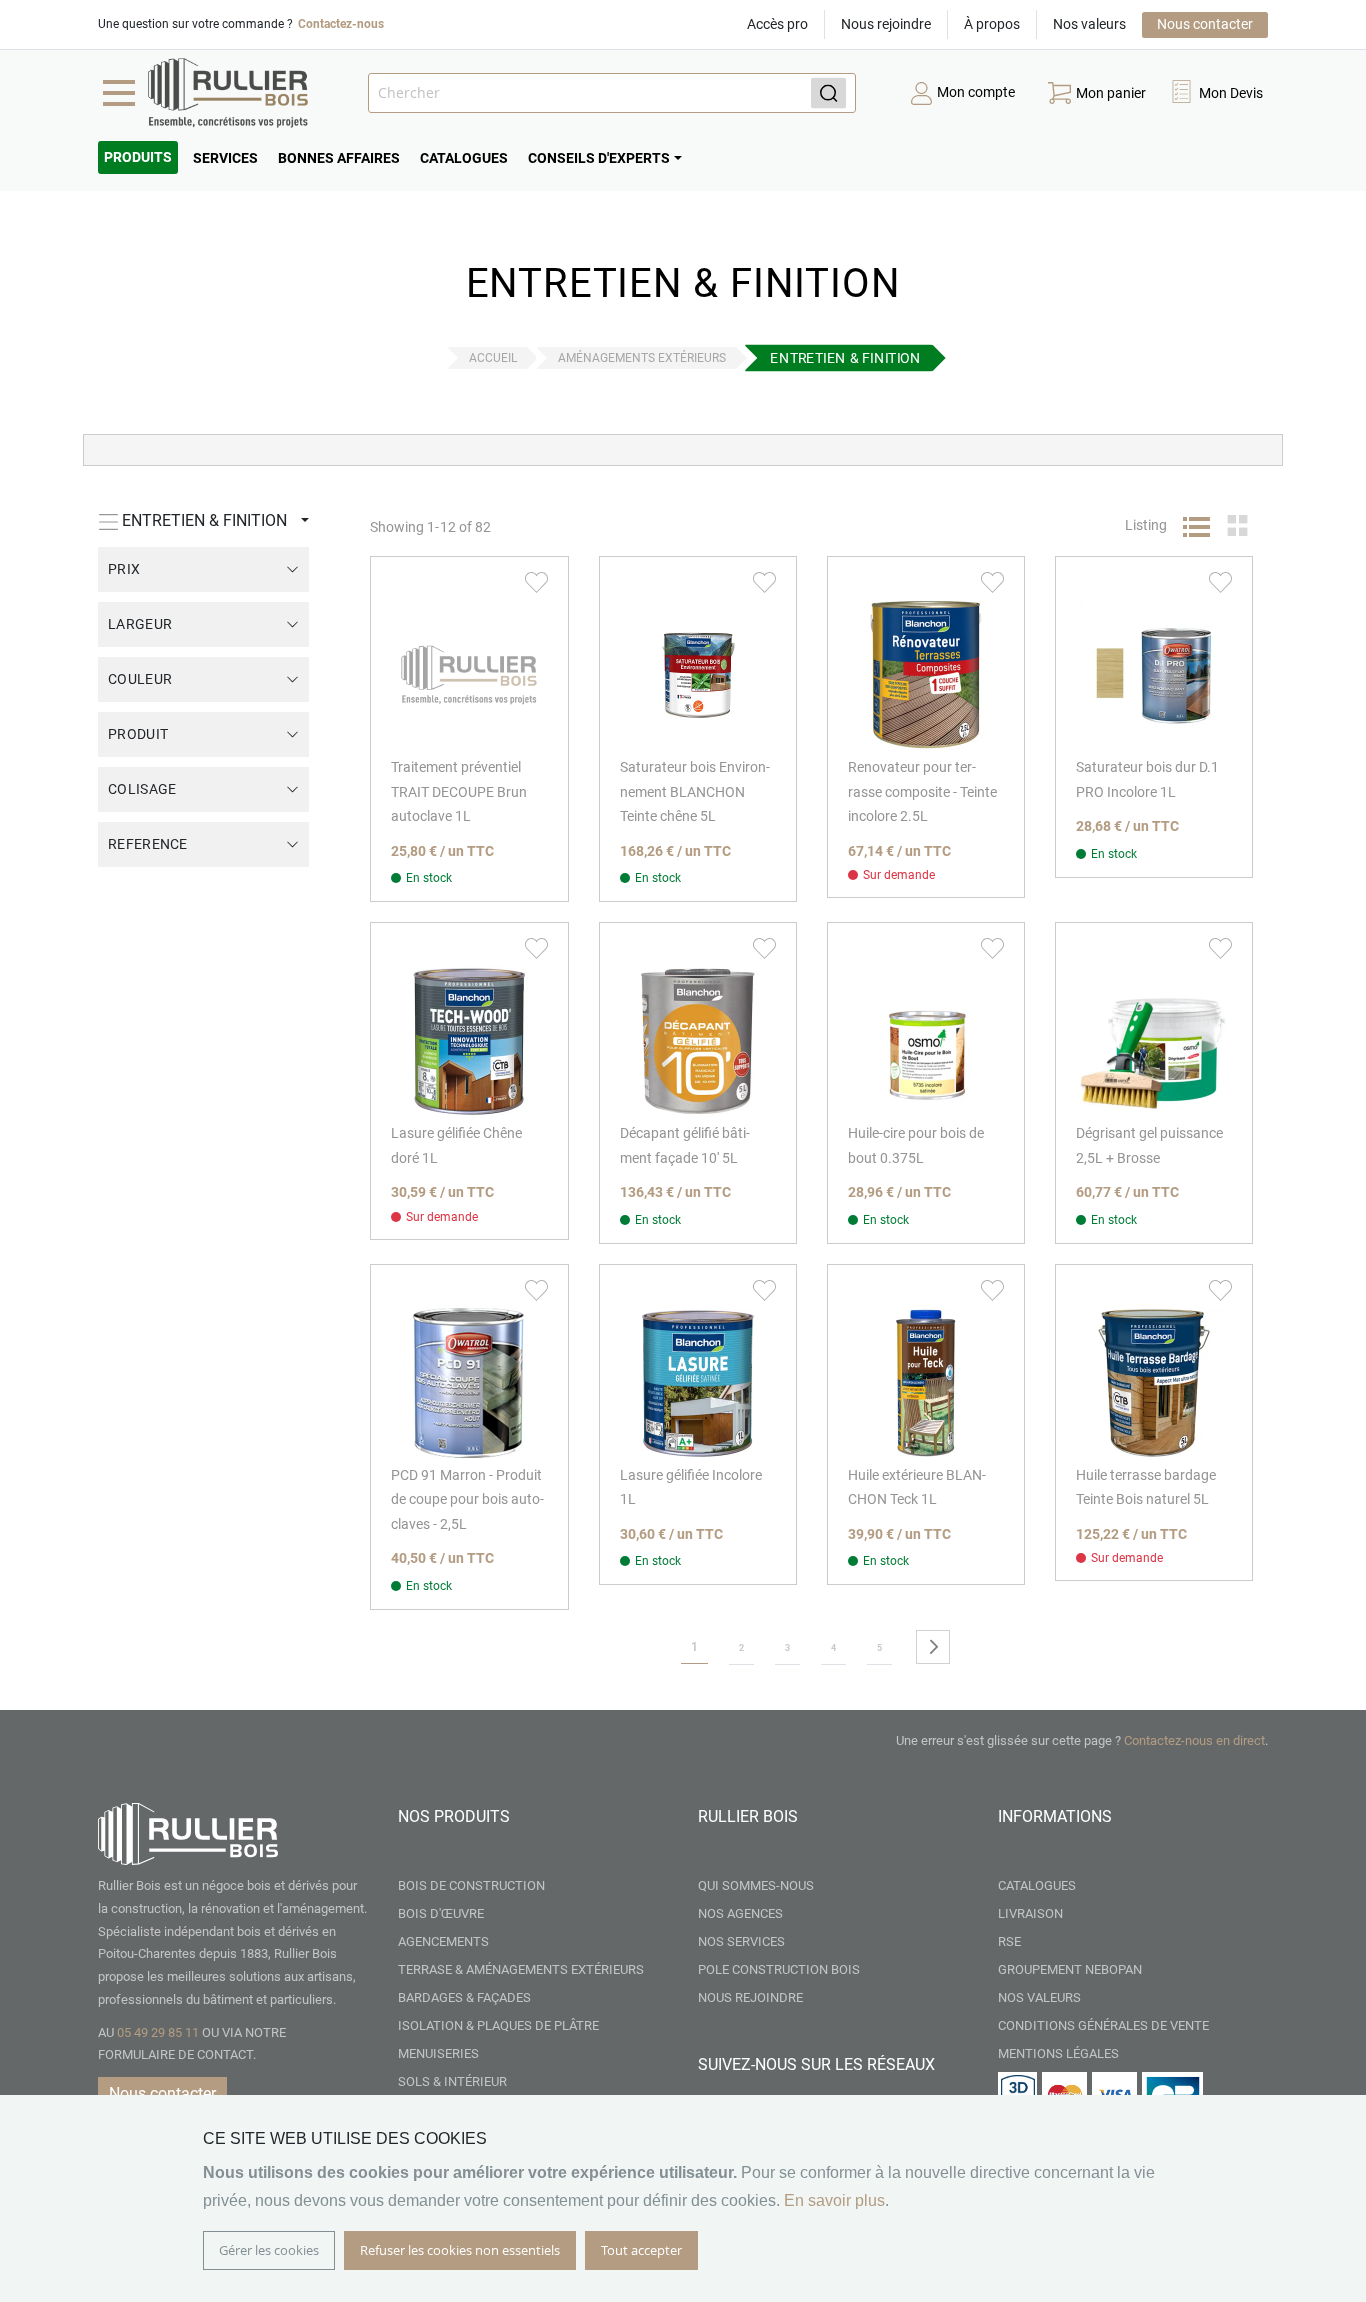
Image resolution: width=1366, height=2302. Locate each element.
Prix (124, 569)
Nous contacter (1205, 24)
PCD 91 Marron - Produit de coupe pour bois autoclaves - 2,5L (467, 1499)
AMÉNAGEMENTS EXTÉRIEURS (642, 358)
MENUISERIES (438, 2053)
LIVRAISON (1030, 1913)
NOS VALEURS (1039, 1997)
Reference (148, 844)
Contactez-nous (341, 24)
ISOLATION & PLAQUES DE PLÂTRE (498, 2025)
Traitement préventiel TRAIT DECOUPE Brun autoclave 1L (459, 791)
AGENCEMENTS (443, 1941)
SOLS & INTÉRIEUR (452, 2081)
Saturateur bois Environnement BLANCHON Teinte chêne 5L (695, 791)
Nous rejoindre (886, 24)
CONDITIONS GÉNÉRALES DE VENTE (1103, 2025)
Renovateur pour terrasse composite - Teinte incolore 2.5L (922, 791)
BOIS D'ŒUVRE (441, 1913)
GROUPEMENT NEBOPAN (1070, 1969)
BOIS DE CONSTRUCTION (471, 1885)
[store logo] (228, 93)
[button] (1216, 93)
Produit (138, 734)
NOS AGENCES (740, 1913)
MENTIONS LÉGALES (1058, 2053)
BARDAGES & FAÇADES (464, 1997)
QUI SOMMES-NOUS (756, 1885)
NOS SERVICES (741, 1941)
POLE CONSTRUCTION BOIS (779, 1969)
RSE (1009, 1941)
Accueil (493, 358)
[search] (612, 93)
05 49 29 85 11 (158, 2032)
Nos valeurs (1089, 24)
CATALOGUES (1037, 1885)
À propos (992, 24)
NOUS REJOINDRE (750, 1997)
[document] (683, 2198)
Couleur (140, 679)
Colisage (142, 789)
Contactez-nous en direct (1194, 1740)
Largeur (140, 624)
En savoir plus (834, 2200)
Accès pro (777, 24)
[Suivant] (933, 1647)
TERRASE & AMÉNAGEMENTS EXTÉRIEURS (521, 1969)
